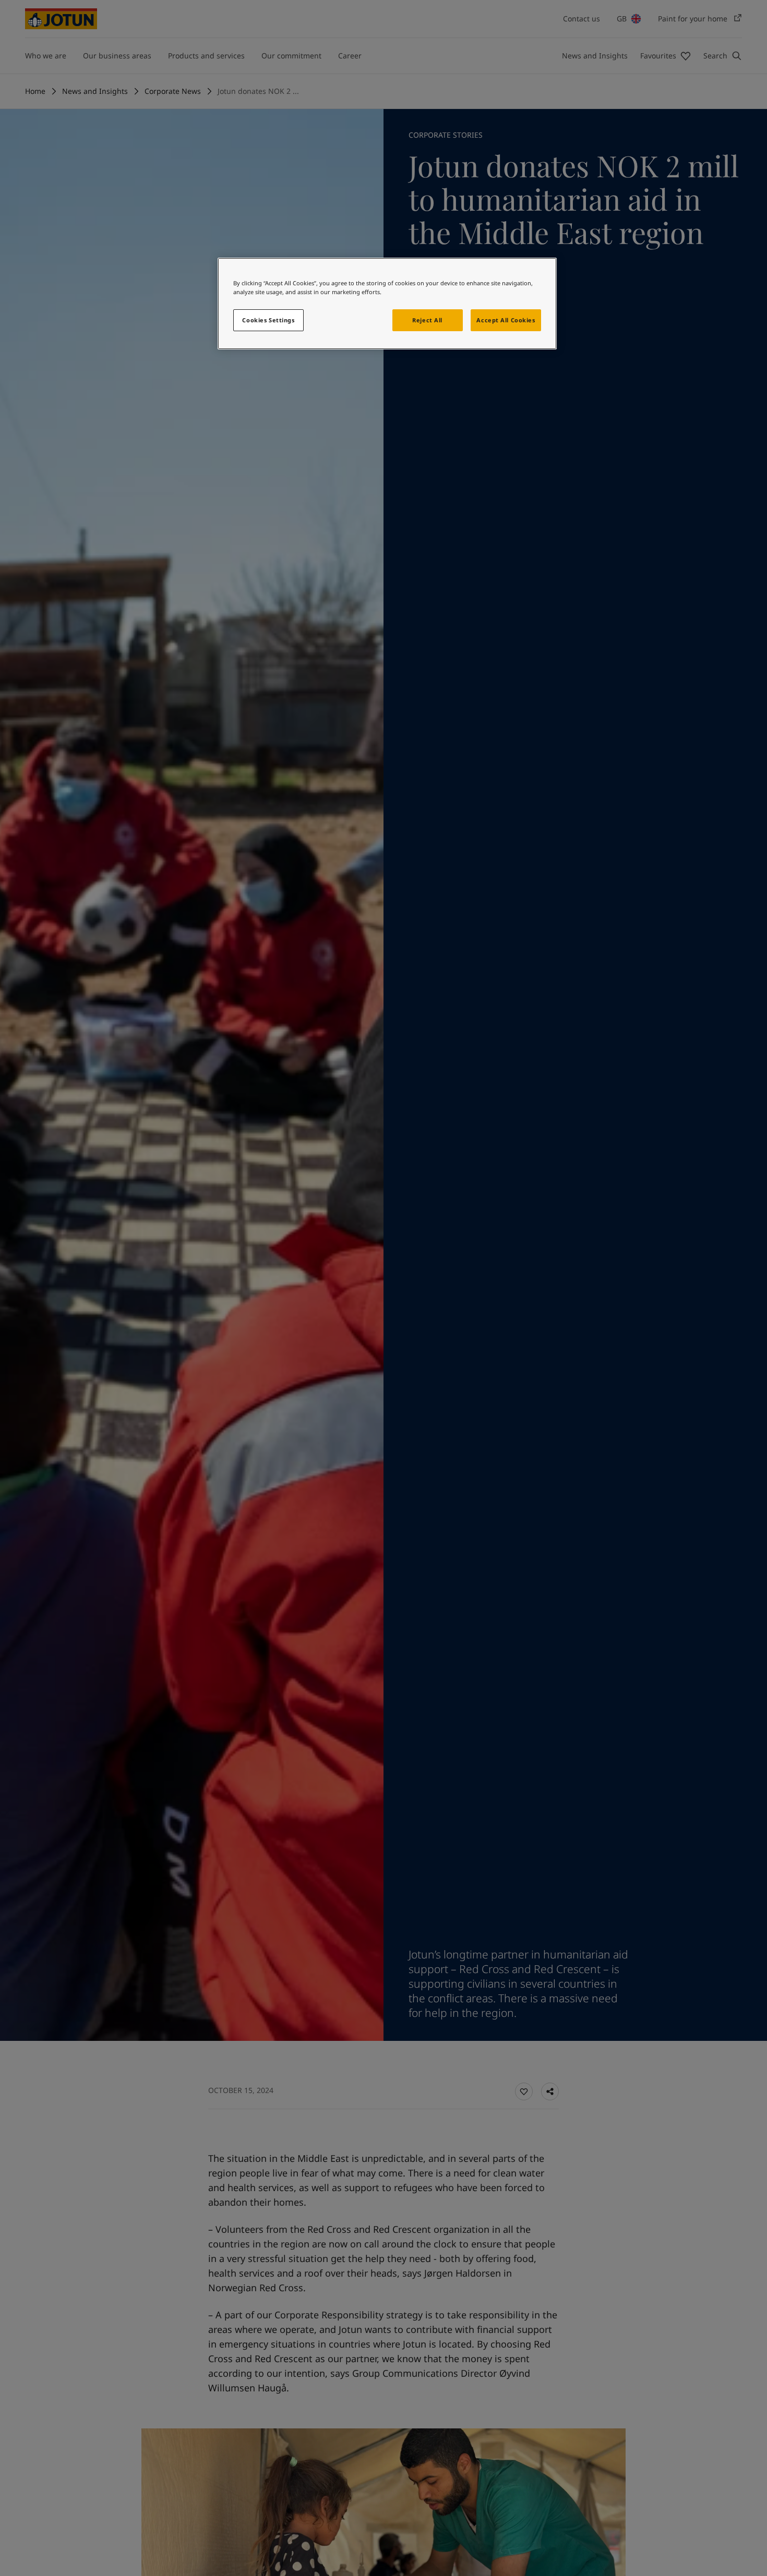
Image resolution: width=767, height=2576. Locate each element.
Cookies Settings (268, 320)
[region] (387, 304)
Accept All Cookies (506, 320)
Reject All (427, 320)
